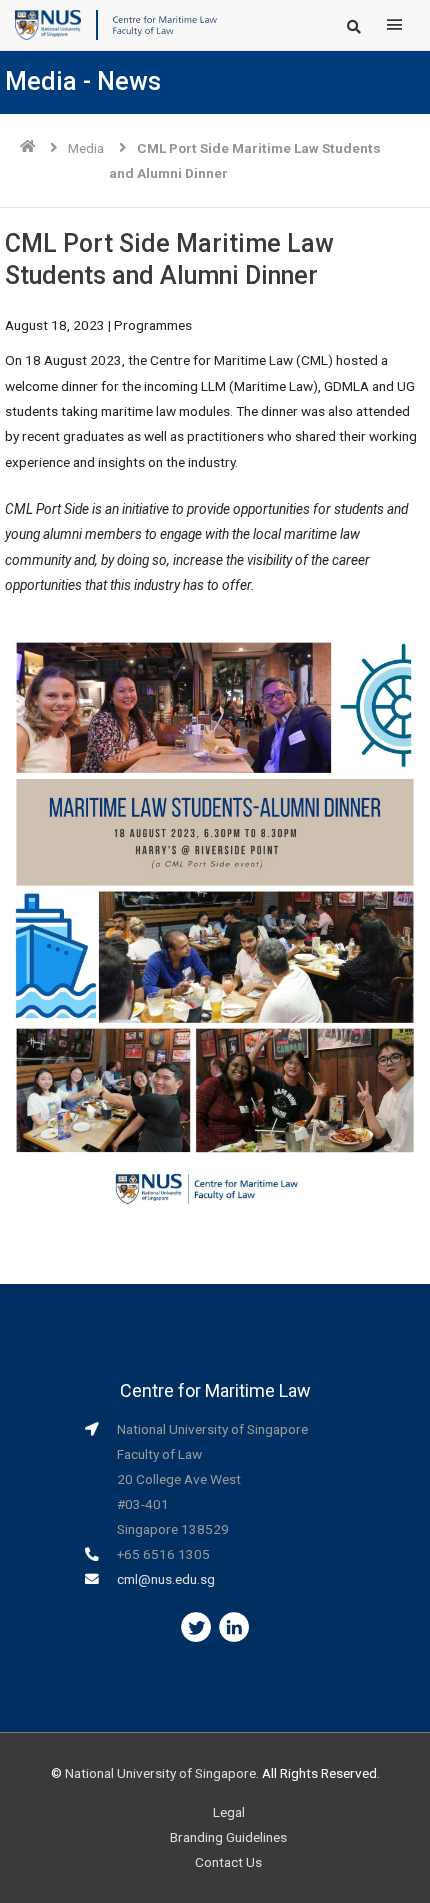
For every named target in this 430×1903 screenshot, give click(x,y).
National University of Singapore (160, 1773)
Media (86, 148)
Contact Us (228, 1862)
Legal (229, 1812)
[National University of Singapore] (48, 24)
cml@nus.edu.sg (166, 1579)
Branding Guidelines (228, 1837)
